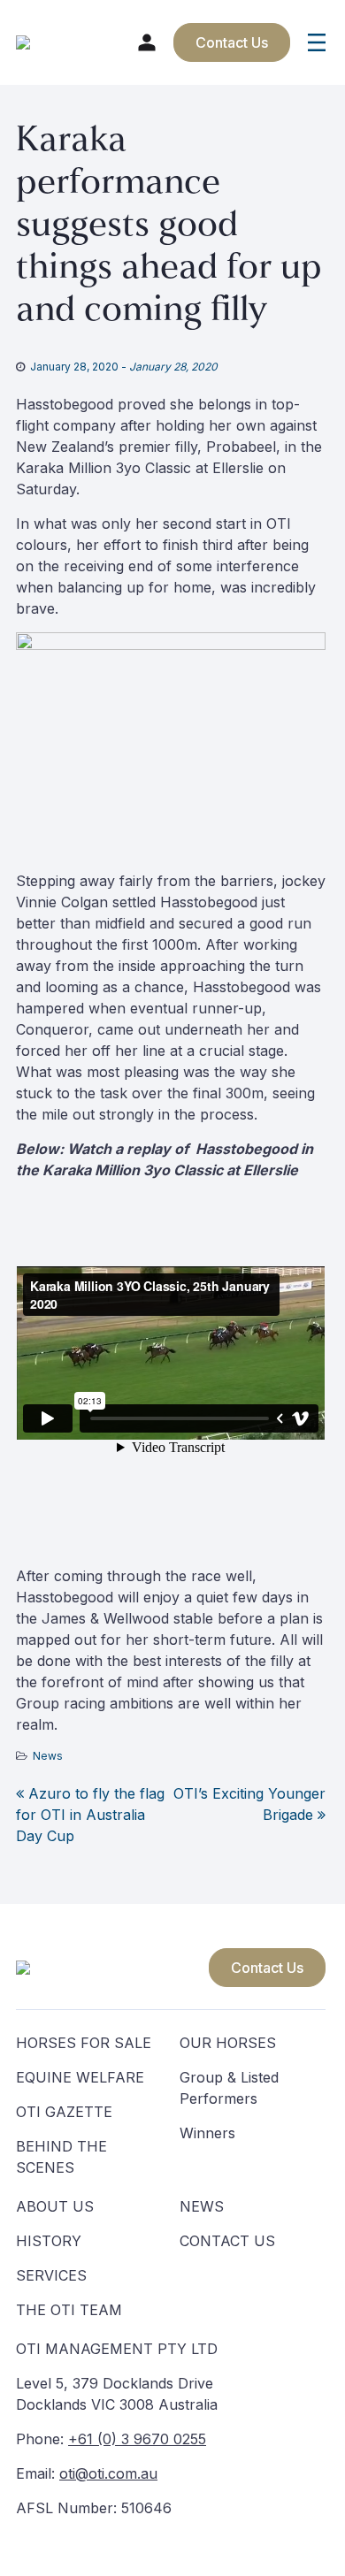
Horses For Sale (84, 2043)
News (48, 1756)
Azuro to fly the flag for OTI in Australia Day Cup (90, 1815)
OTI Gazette (64, 2112)
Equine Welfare (80, 2077)
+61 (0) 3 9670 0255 (137, 2439)
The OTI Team (69, 2310)
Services (51, 2275)
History (49, 2241)
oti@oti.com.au (108, 2473)
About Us (55, 2206)
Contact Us (267, 1968)
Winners (207, 2133)
